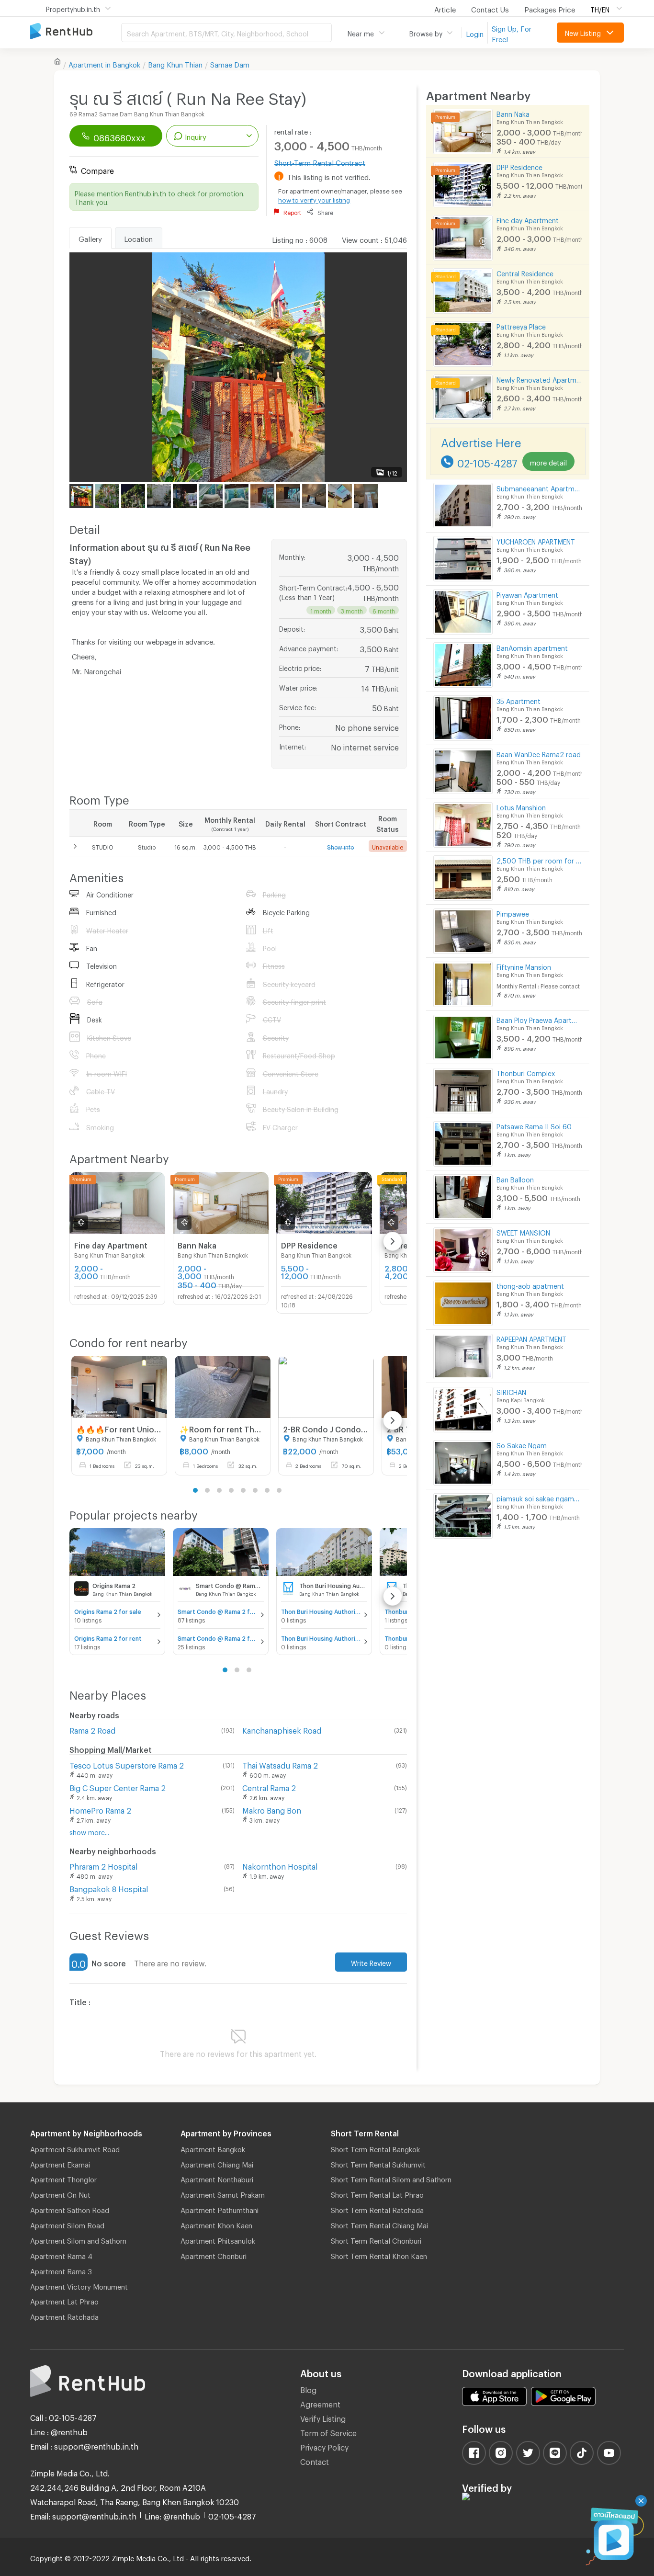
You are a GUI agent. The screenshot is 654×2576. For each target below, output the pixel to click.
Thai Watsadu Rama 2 (280, 1764)
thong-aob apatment (530, 1285)
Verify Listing (323, 2417)
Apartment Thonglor (63, 2178)
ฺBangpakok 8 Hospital (109, 1888)
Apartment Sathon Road (70, 2209)
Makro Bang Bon (272, 1809)
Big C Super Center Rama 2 (118, 1787)
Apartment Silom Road (67, 2224)
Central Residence (525, 272)
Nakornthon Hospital (280, 1865)
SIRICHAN (511, 1391)
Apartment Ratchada (64, 2315)
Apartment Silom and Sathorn (78, 2239)
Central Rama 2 (269, 1787)
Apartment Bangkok (213, 2148)
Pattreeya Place (521, 325)
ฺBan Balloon (515, 1178)
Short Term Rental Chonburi (376, 2239)
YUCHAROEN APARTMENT (536, 540)
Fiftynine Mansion (524, 966)
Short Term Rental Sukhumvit (378, 2163)
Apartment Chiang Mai (217, 2163)
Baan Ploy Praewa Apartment (539, 1019)
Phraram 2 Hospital (103, 1865)
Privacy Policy (324, 2446)
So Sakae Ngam (522, 1444)
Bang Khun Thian (175, 63)
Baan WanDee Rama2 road (539, 753)
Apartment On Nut (60, 2193)
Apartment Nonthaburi (217, 2178)
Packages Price (550, 8)
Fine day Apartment (528, 219)
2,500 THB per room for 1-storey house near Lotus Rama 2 (539, 859)
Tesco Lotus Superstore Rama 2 (127, 1764)
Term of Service (328, 2432)
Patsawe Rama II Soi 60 (534, 1125)
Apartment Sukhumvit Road (75, 2148)
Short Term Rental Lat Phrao (377, 2193)
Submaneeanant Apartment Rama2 (539, 487)
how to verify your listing (314, 199)
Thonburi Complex (526, 1072)
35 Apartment (519, 700)
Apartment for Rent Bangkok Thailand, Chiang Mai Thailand (76, 32)
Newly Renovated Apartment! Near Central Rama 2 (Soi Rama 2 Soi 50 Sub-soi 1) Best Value (539, 379)
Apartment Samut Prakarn (223, 2193)
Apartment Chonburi (214, 2255)
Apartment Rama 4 (61, 2255)
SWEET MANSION (523, 1231)
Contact (315, 2460)
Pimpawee (513, 913)
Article (445, 8)
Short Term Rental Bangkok (375, 2148)
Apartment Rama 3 (61, 2270)
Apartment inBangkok (104, 63)
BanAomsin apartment (532, 647)
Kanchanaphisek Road (282, 1729)
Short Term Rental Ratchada (377, 2209)
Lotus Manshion (521, 806)
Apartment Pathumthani (220, 2209)
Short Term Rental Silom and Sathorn (391, 2178)
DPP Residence (519, 166)
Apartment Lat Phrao (64, 2300)
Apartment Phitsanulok (218, 2239)
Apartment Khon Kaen (216, 2224)
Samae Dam (230, 63)
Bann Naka (513, 113)
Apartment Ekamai (60, 2163)
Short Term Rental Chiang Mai (379, 2224)
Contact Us (490, 8)
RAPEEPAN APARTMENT (531, 1338)
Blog (308, 2389)
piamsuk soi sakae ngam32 (539, 1497)
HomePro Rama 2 (100, 1809)
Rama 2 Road (92, 1729)
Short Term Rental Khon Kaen (379, 2255)
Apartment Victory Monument (79, 2285)
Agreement (320, 2403)
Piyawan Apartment (527, 594)
